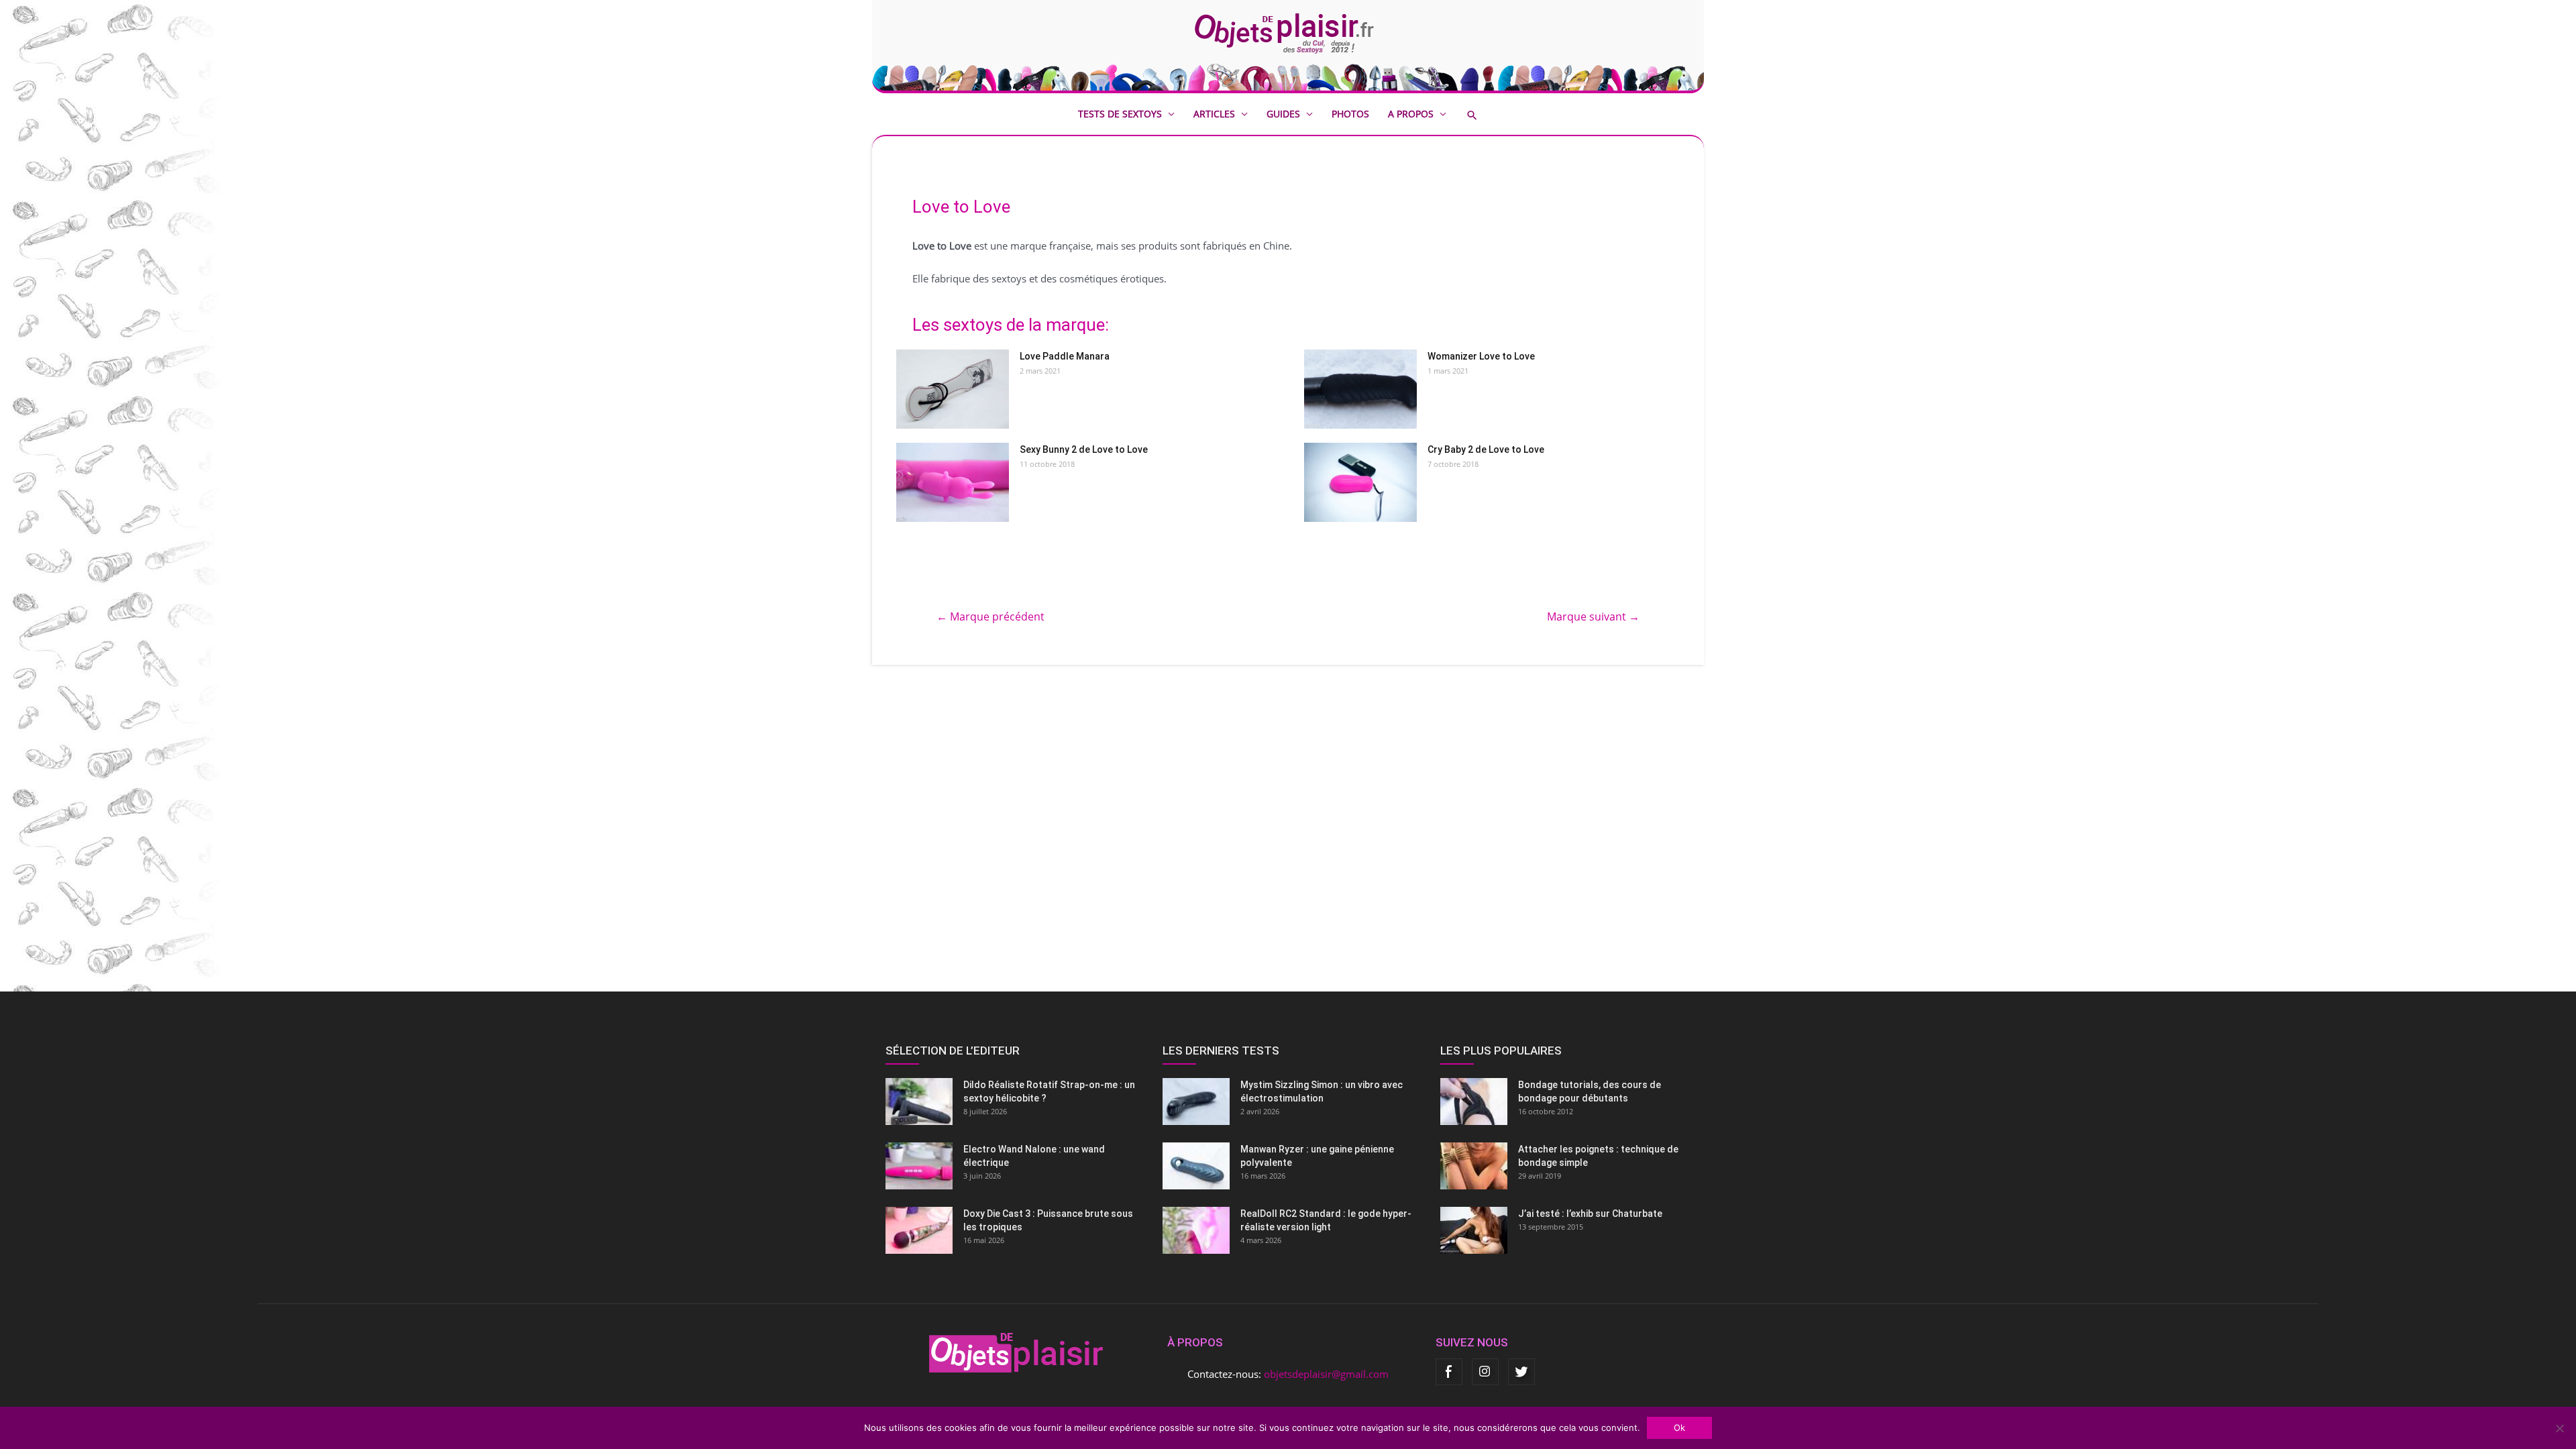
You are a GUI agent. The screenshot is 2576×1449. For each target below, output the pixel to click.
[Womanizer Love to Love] (1360, 389)
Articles (1214, 114)
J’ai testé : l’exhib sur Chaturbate (1590, 1214)
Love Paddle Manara (1065, 356)
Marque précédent (990, 616)
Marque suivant (1593, 616)
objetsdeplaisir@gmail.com (1326, 1374)
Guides (1283, 114)
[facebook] (1449, 1372)
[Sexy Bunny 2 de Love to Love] (953, 482)
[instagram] (1485, 1372)
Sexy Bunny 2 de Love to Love (1084, 449)
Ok (1679, 1428)
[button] (1482, 115)
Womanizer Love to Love (1481, 356)
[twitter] (1521, 1372)
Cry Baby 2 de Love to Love (1486, 449)
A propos (1411, 114)
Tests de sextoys (1120, 114)
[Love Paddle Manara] (953, 389)
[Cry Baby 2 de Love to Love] (1360, 482)
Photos (1350, 114)
